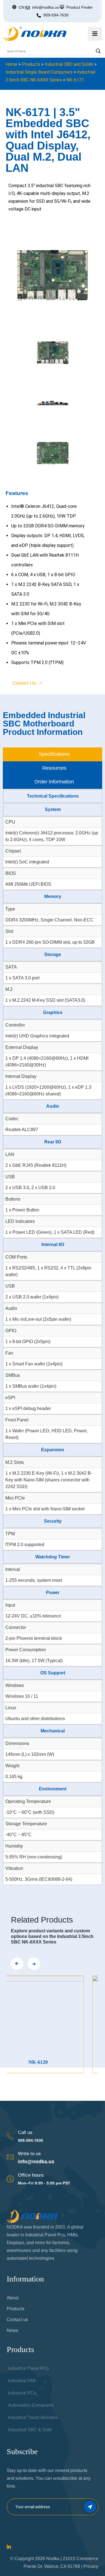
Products (31, 64)
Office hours (31, 2175)
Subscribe (90, 2507)
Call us (25, 2132)
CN (22, 7)
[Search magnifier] (98, 51)
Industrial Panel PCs (29, 2368)
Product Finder (80, 7)
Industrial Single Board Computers (39, 72)
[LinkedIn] (9, 2547)
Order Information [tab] (54, 782)
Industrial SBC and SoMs (69, 64)
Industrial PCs (22, 2393)
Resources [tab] (54, 768)
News (12, 2330)
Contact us (17, 2320)
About (13, 2298)
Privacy (91, 2566)
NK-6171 (75, 80)
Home (11, 64)
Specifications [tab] (54, 754)
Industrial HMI (22, 2381)
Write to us (29, 2154)
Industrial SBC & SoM (30, 2430)
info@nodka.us (36, 2162)
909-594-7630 (56, 15)
